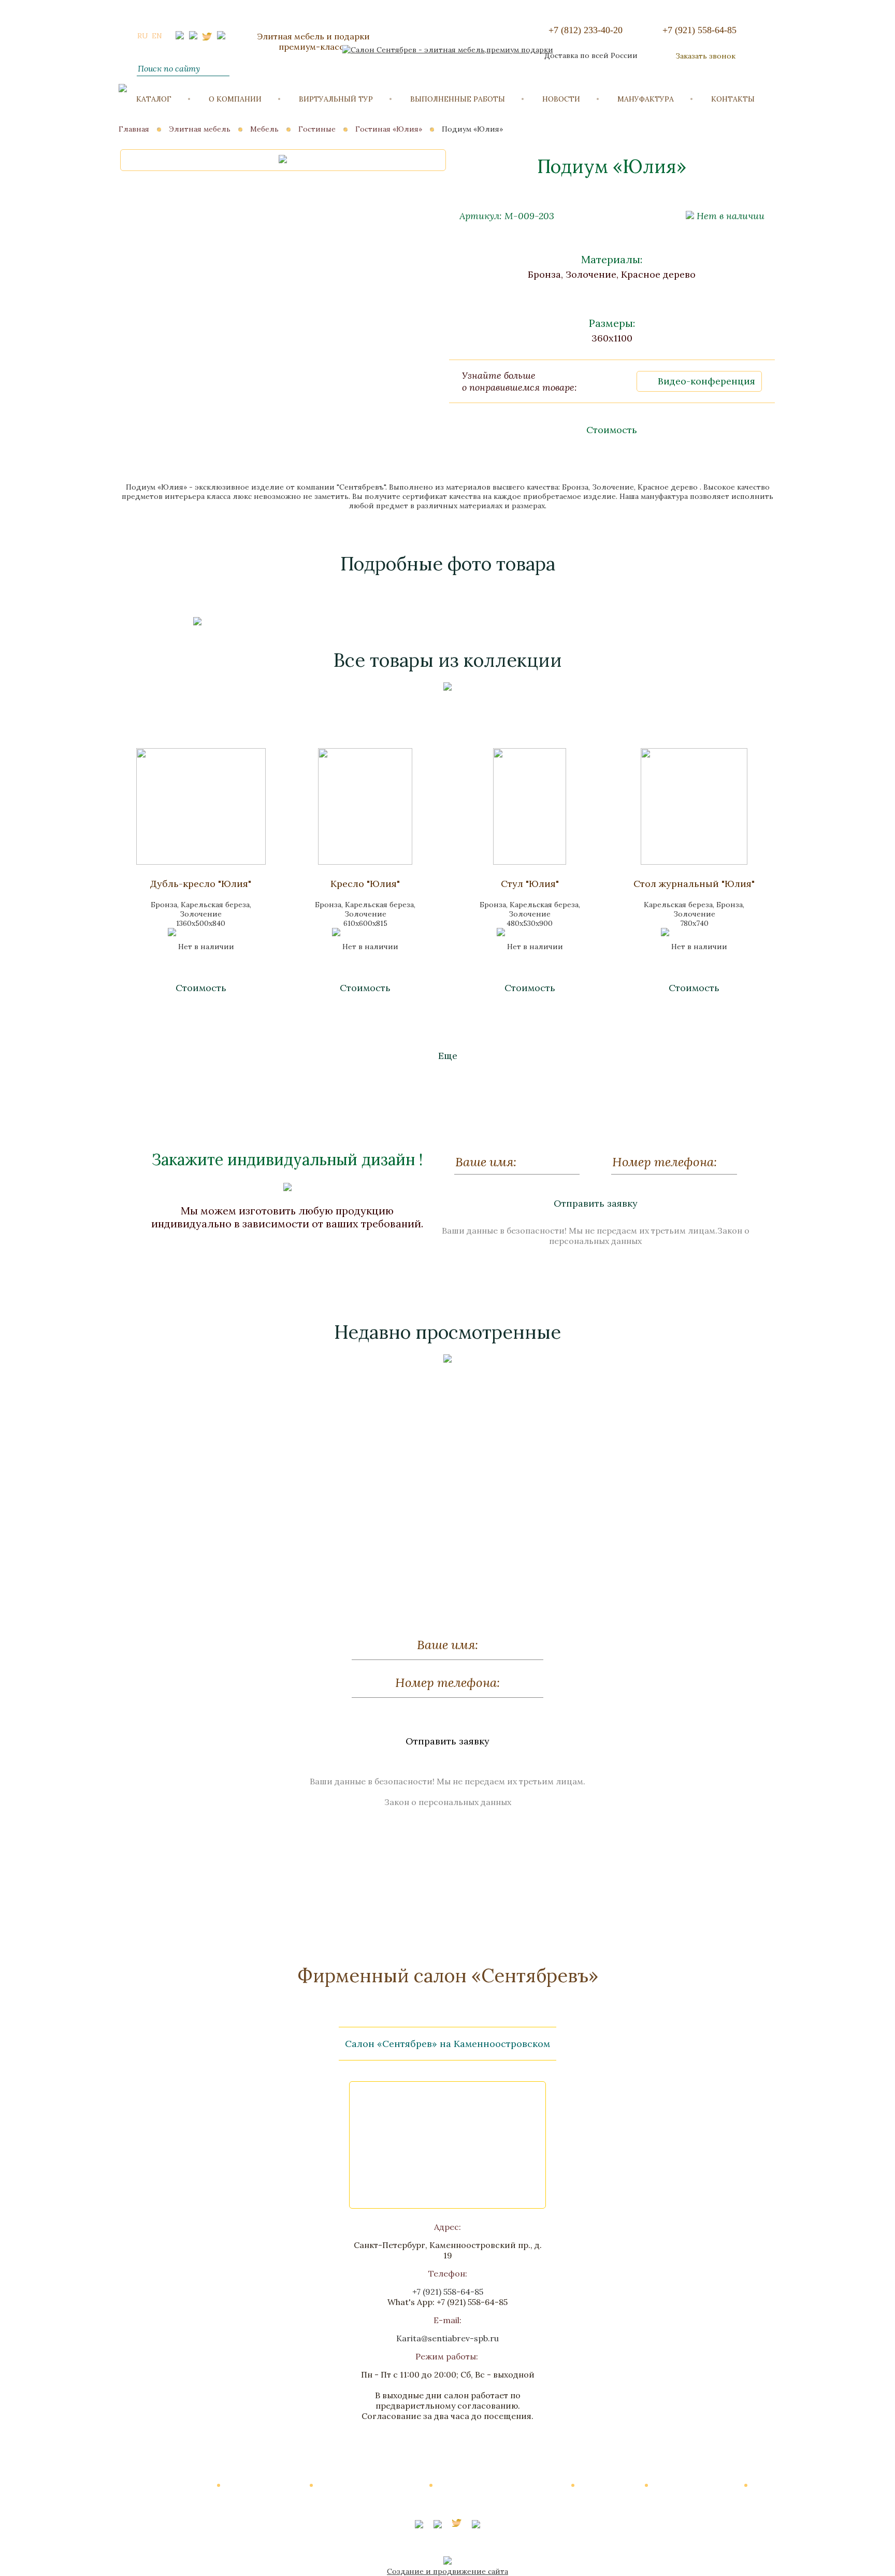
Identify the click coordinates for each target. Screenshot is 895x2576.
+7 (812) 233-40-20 (586, 30)
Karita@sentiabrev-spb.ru (447, 2338)
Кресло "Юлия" (365, 884)
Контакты (733, 99)
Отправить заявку (596, 1203)
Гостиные (317, 129)
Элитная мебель (200, 129)
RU (143, 36)
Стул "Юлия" (530, 884)
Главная (134, 129)
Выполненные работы (458, 99)
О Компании (235, 99)
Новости (561, 99)
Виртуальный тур (336, 99)
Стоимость (612, 430)
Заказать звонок (705, 56)
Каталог (154, 99)
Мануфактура (646, 99)
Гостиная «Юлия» (389, 129)
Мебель (264, 129)
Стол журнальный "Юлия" (694, 884)
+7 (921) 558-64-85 (699, 30)
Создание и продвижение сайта (447, 2571)
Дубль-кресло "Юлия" (201, 884)
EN (157, 36)
